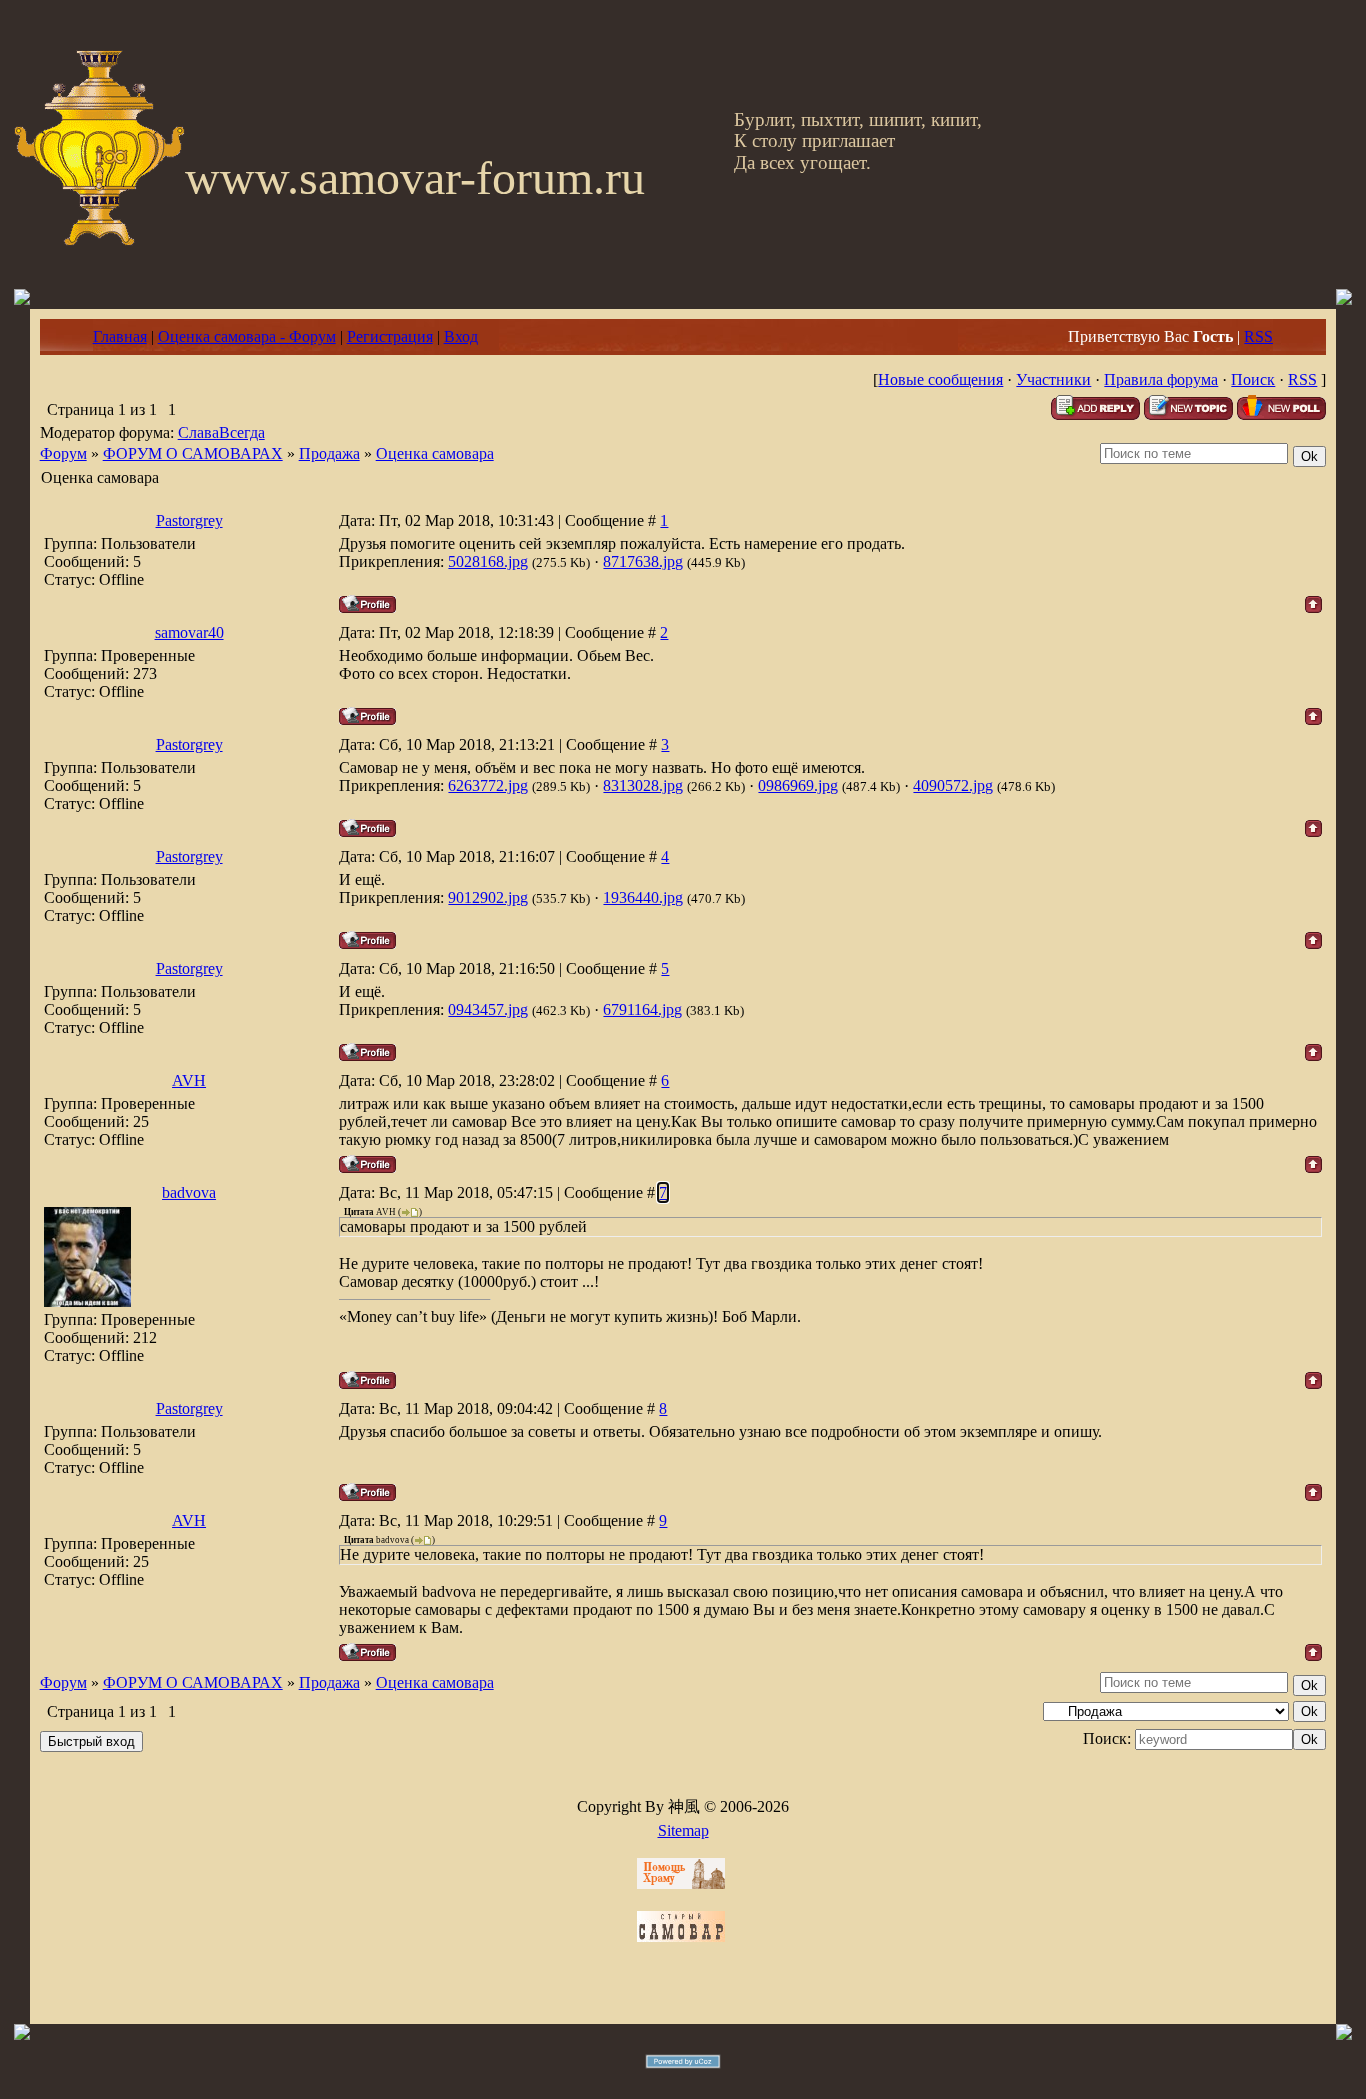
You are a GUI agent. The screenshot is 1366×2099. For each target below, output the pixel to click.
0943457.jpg (488, 1009)
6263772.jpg (488, 785)
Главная (120, 336)
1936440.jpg (643, 897)
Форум (63, 453)
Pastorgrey (189, 520)
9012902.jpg (488, 897)
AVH (189, 1080)
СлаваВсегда (221, 432)
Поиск (1253, 379)
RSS (1258, 336)
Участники (1053, 379)
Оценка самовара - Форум (247, 336)
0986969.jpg (798, 785)
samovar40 (189, 632)
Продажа (329, 453)
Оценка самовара (435, 453)
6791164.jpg (642, 1009)
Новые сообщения (940, 379)
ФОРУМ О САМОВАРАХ (193, 453)
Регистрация (390, 336)
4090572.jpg (953, 785)
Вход (461, 336)
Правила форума (1161, 379)
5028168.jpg (488, 561)
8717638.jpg (643, 561)
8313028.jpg (643, 785)
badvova (189, 1192)
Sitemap (683, 1830)
